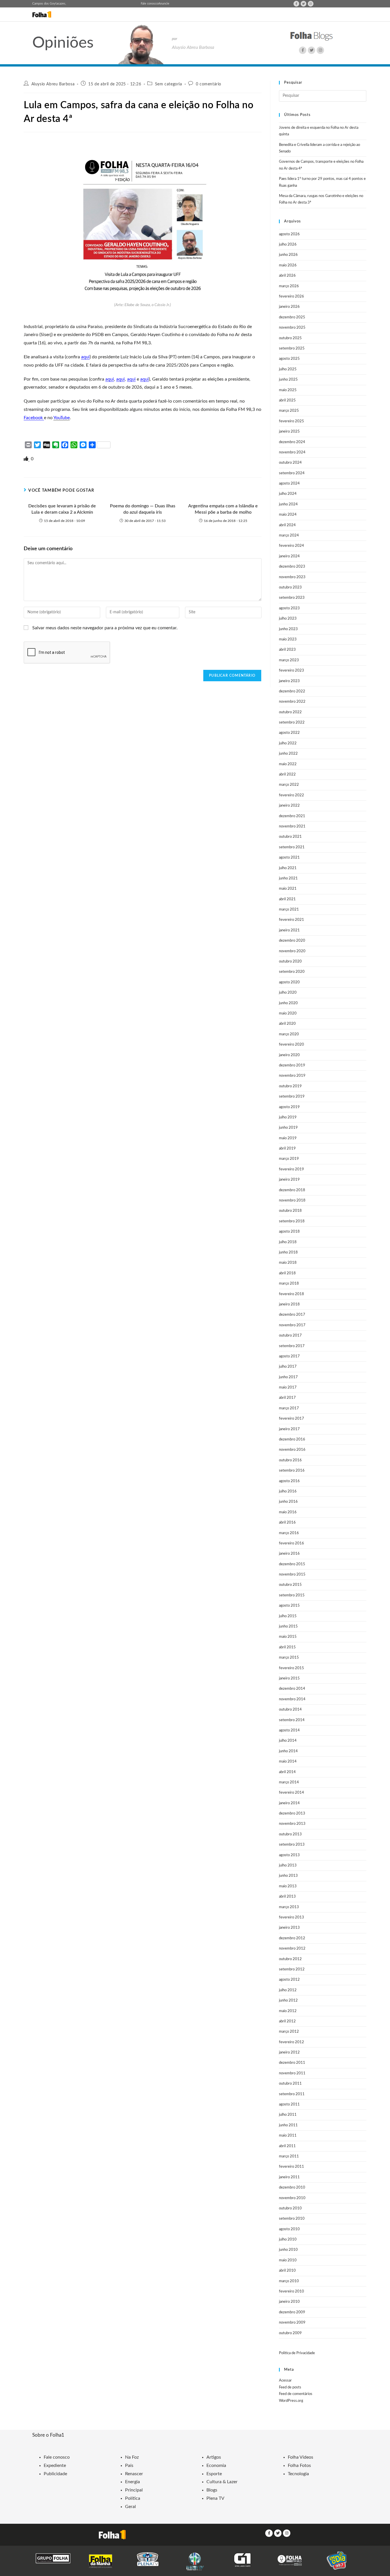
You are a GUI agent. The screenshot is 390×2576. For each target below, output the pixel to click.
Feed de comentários (296, 2394)
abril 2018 (287, 1273)
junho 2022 (288, 754)
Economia (216, 2466)
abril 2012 (287, 2021)
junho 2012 (288, 2001)
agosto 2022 (289, 733)
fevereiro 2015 (292, 1668)
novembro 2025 (292, 328)
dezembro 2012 (292, 1938)
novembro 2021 (292, 826)
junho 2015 (288, 1626)
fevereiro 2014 (292, 1793)
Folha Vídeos (300, 2457)
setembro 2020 (292, 972)
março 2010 (289, 2281)
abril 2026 (287, 276)
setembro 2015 (292, 1595)
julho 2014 (288, 1741)
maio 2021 (288, 889)
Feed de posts (290, 2387)
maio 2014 (288, 1762)
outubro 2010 (290, 2208)
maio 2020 (288, 1013)
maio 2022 (288, 764)
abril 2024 (287, 525)
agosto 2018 (289, 1232)
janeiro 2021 (289, 930)
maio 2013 (288, 1886)
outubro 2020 (290, 962)
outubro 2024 (290, 463)
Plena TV (215, 2498)
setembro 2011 (292, 2094)
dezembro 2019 (292, 1065)
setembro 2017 (292, 1346)
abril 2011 (287, 2146)
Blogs (212, 2490)
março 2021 (289, 910)
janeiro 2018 (289, 1304)
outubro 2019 (290, 1086)
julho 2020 (288, 993)
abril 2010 (287, 2271)
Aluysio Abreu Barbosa (53, 84)
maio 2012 (288, 2011)
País (129, 2466)
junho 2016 (288, 1502)
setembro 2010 (292, 2219)
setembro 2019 (292, 1097)
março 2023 (289, 660)
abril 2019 (287, 1149)
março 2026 (289, 286)
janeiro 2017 (289, 1429)
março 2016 (289, 1533)
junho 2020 (288, 1003)
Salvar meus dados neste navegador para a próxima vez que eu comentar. (105, 628)
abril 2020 (287, 1024)
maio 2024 (288, 515)
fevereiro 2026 (292, 297)
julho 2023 (288, 619)
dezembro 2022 (292, 691)
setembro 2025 (292, 348)
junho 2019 (288, 1128)
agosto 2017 (289, 1356)
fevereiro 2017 (292, 1419)
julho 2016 (288, 1491)
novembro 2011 (292, 2073)
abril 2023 (287, 650)
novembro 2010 (292, 2198)
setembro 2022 (292, 723)
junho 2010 (288, 2250)
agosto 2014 (289, 1730)
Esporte (214, 2474)
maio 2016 (288, 1512)
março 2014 (289, 1782)
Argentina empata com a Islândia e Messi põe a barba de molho (223, 509)
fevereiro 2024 (292, 546)
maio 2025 (288, 390)
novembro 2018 (292, 1200)
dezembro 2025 (292, 317)
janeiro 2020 (289, 1055)
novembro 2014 (292, 1699)
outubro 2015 (290, 1585)
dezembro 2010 (292, 2188)
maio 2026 (288, 265)
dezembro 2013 (292, 1814)
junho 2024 (288, 504)
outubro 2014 (290, 1710)
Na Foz (132, 2457)
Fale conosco (149, 4)
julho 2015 (288, 1616)
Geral (130, 2507)
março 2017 (289, 1408)
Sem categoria (169, 84)
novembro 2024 (292, 452)
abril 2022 (287, 774)
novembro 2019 (292, 1076)
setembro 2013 (292, 1845)
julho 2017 (288, 1367)
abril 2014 (287, 1772)
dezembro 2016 (292, 1439)
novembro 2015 (292, 1575)
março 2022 (289, 785)
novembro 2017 (292, 1325)
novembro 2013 (292, 1824)
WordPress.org (291, 2401)
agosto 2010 (289, 2229)
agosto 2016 (289, 1481)
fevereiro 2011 (292, 2167)
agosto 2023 (289, 608)
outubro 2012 (290, 1959)
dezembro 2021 (292, 816)
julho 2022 (288, 743)
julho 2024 (288, 494)
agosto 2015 (289, 1606)
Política (133, 2498)
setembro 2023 (292, 598)
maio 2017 (288, 1388)
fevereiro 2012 (292, 2042)
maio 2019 (288, 1138)
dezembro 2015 (292, 1564)
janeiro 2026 (289, 307)
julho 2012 (288, 1990)
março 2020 (289, 1034)
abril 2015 (287, 1647)
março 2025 (289, 411)
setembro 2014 (292, 1720)
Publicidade (55, 2474)
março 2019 (289, 1159)
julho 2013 (288, 1865)
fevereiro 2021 (292, 920)
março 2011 (289, 2156)
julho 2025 (288, 369)
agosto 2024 (289, 484)
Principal (134, 2490)
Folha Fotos (299, 2466)
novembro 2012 (292, 1949)
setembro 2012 (292, 1969)
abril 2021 (287, 899)
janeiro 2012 (289, 2052)
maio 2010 (288, 2260)
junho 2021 (288, 878)
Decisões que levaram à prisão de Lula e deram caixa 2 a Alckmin (62, 509)
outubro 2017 (290, 1336)
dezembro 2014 (292, 1689)
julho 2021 (288, 868)
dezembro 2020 (292, 941)
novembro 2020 (292, 951)
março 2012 (289, 2032)
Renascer (134, 2474)
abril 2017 (287, 1398)
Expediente (55, 2466)
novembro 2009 (292, 2323)
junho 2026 (288, 255)
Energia (132, 2482)
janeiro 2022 (289, 806)
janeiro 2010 (289, 2302)
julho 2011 (288, 2115)
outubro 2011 (290, 2084)
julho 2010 (288, 2240)
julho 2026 (288, 245)
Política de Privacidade (297, 2353)
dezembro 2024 (292, 442)
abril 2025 (287, 400)
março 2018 (289, 1284)
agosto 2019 (289, 1107)
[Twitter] (303, 4)
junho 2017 (288, 1377)
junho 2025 (288, 380)
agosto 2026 (289, 234)
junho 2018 (288, 1252)
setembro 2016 (292, 1471)
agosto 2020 (289, 982)
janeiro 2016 (289, 1554)
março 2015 (289, 1658)
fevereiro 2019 (292, 1169)
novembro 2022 (292, 702)
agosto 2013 (289, 1855)
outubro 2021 (290, 837)
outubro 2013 (290, 1834)
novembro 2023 (292, 577)
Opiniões (63, 43)
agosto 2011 (289, 2104)
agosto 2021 (289, 858)
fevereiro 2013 (292, 1917)
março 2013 (289, 1907)
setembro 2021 (292, 847)
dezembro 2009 (292, 2312)
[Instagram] (311, 4)
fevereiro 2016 (292, 1543)
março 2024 (289, 536)
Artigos (214, 2457)
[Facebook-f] (296, 4)
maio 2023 (288, 639)
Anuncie (164, 4)
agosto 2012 (289, 1980)
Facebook (34, 418)
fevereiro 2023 (292, 671)
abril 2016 (287, 1523)
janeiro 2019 (289, 1180)
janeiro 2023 (289, 681)
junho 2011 (288, 2125)
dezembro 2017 (292, 1315)
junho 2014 (288, 1751)
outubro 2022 (290, 712)
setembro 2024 (292, 473)
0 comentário (209, 84)
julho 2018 (288, 1242)
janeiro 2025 (289, 432)
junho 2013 (288, 1876)
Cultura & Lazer (222, 2482)
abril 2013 (287, 1897)
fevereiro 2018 (292, 1294)
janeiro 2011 (289, 2177)
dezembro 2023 (292, 567)
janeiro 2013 (289, 1928)
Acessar (285, 2381)
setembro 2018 (292, 1221)
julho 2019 (288, 1117)
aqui (85, 357)
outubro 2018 (290, 1211)
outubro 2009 (290, 2333)
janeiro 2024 (289, 556)
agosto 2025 (289, 359)
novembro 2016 (292, 1450)
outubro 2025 (290, 338)
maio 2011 (288, 2136)
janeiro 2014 (289, 1803)
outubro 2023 (290, 587)
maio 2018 (288, 1263)
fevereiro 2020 (292, 1045)
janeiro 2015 (289, 1678)
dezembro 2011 (292, 2063)
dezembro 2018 (292, 1190)
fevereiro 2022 (292, 795)
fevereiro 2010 (292, 2291)
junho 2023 (288, 629)
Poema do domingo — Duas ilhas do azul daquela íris (143, 509)
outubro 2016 (290, 1460)
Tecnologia (298, 2474)
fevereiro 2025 (292, 421)
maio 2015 (288, 1637)
